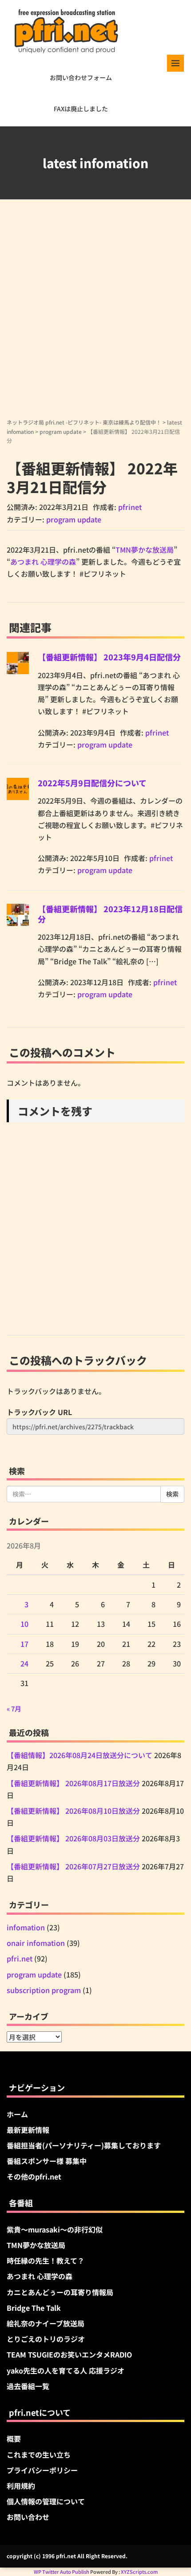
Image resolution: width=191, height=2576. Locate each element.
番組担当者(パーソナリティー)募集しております (84, 2145)
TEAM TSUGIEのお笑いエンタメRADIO (69, 2354)
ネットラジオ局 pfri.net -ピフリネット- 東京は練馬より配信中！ (84, 422)
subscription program (44, 1990)
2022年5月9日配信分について (92, 783)
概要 (14, 2439)
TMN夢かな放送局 (145, 550)
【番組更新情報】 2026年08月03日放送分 (73, 1838)
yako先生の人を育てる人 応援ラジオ (66, 2370)
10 (24, 1624)
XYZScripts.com (139, 2572)
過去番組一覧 (28, 2386)
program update (61, 431)
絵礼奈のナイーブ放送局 (46, 2323)
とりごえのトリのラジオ (46, 2339)
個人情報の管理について (46, 2501)
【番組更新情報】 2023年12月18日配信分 (110, 914)
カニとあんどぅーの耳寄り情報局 (60, 2292)
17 (24, 1644)
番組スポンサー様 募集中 (47, 2161)
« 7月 (14, 1709)
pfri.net (20, 1958)
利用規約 (21, 2486)
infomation (26, 1927)
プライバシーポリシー (42, 2470)
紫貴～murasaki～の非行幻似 (55, 2229)
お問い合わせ (28, 2517)
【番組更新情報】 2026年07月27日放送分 (73, 1866)
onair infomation (36, 1943)
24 (24, 1663)
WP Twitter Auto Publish (62, 2572)
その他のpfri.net (34, 2176)
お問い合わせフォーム (81, 77)
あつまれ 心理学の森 (43, 562)
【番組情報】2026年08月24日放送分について (80, 1755)
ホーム (17, 2114)
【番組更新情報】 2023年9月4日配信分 (109, 657)
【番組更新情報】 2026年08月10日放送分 (73, 1811)
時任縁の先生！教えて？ (46, 2261)
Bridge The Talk (34, 2308)
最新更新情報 (28, 2130)
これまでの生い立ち (39, 2455)
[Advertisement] (95, 318)
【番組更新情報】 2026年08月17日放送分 (73, 1783)
